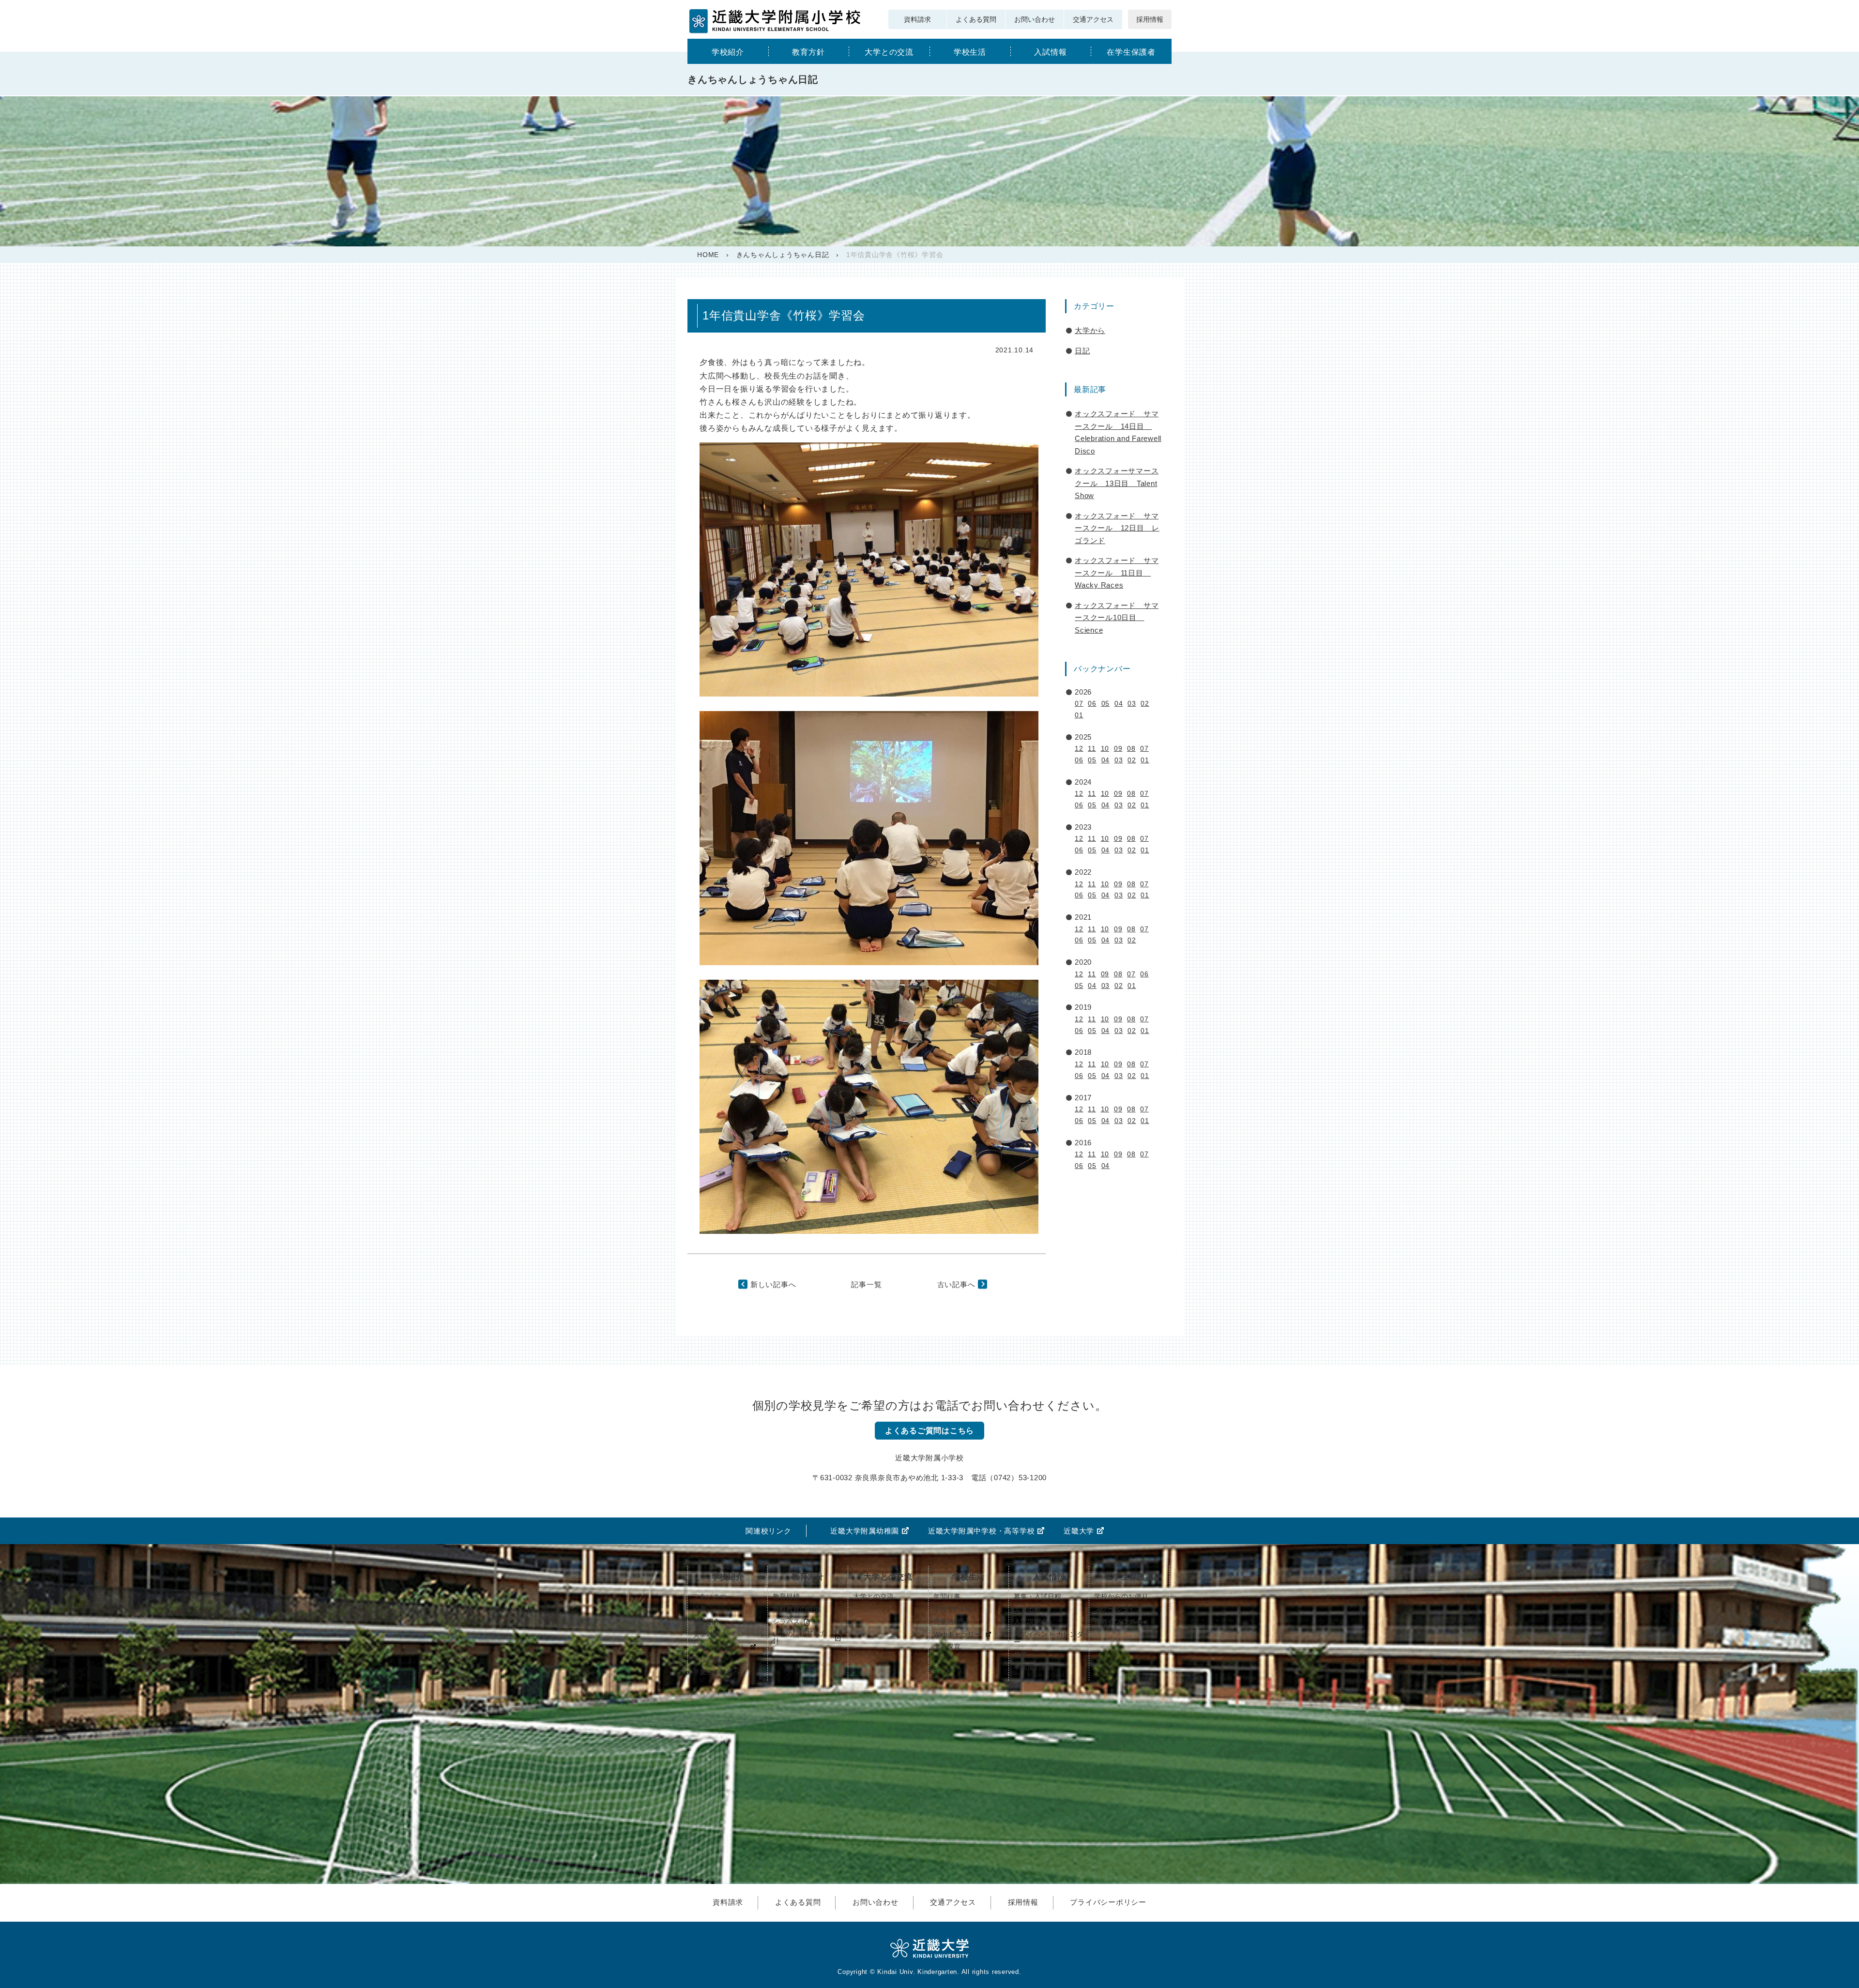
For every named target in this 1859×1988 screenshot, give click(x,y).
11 (1092, 748)
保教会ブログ (1114, 1622)
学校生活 (970, 52)
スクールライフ (1118, 1609)
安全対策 (706, 1634)
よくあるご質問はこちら (929, 1431)
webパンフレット (719, 1647)
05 (1106, 703)
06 (1092, 703)
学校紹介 (728, 52)
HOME (708, 255)
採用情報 (1150, 19)
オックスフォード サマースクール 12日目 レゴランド (1117, 528)
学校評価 (706, 1659)
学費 (1021, 1654)
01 (1079, 715)
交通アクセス (1093, 19)
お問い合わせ (1035, 19)
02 (1145, 703)
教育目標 (786, 1596)
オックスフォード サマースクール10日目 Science (1117, 618)
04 (1119, 703)
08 (1131, 748)
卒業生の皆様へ (716, 1672)
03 (1132, 703)
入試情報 (1050, 52)
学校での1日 (952, 1609)
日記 (1082, 351)
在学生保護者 (1131, 52)
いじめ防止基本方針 (800, 1638)
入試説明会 (1031, 1622)
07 (1079, 703)
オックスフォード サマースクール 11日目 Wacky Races (1117, 573)
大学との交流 (889, 52)
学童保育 (947, 1647)
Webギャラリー (957, 1634)
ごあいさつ (710, 1596)
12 (1079, 748)
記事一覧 (866, 1284)
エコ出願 (1027, 1609)
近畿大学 (1079, 1531)
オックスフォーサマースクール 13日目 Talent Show (1117, 483)
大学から (1090, 330)
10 (1105, 748)
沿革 (700, 1609)
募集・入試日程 (1037, 1596)
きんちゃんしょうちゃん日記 (783, 255)
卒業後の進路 (1034, 1667)
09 (1118, 748)
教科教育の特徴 (796, 1609)
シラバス (786, 1622)
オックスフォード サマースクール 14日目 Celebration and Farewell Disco (1118, 432)
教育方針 (808, 52)
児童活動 (947, 1622)
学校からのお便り (1121, 1596)
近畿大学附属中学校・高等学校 (982, 1531)
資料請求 (917, 19)
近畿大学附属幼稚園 (865, 1531)
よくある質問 (976, 19)
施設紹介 (706, 1622)
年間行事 (947, 1596)
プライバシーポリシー (1108, 1902)
